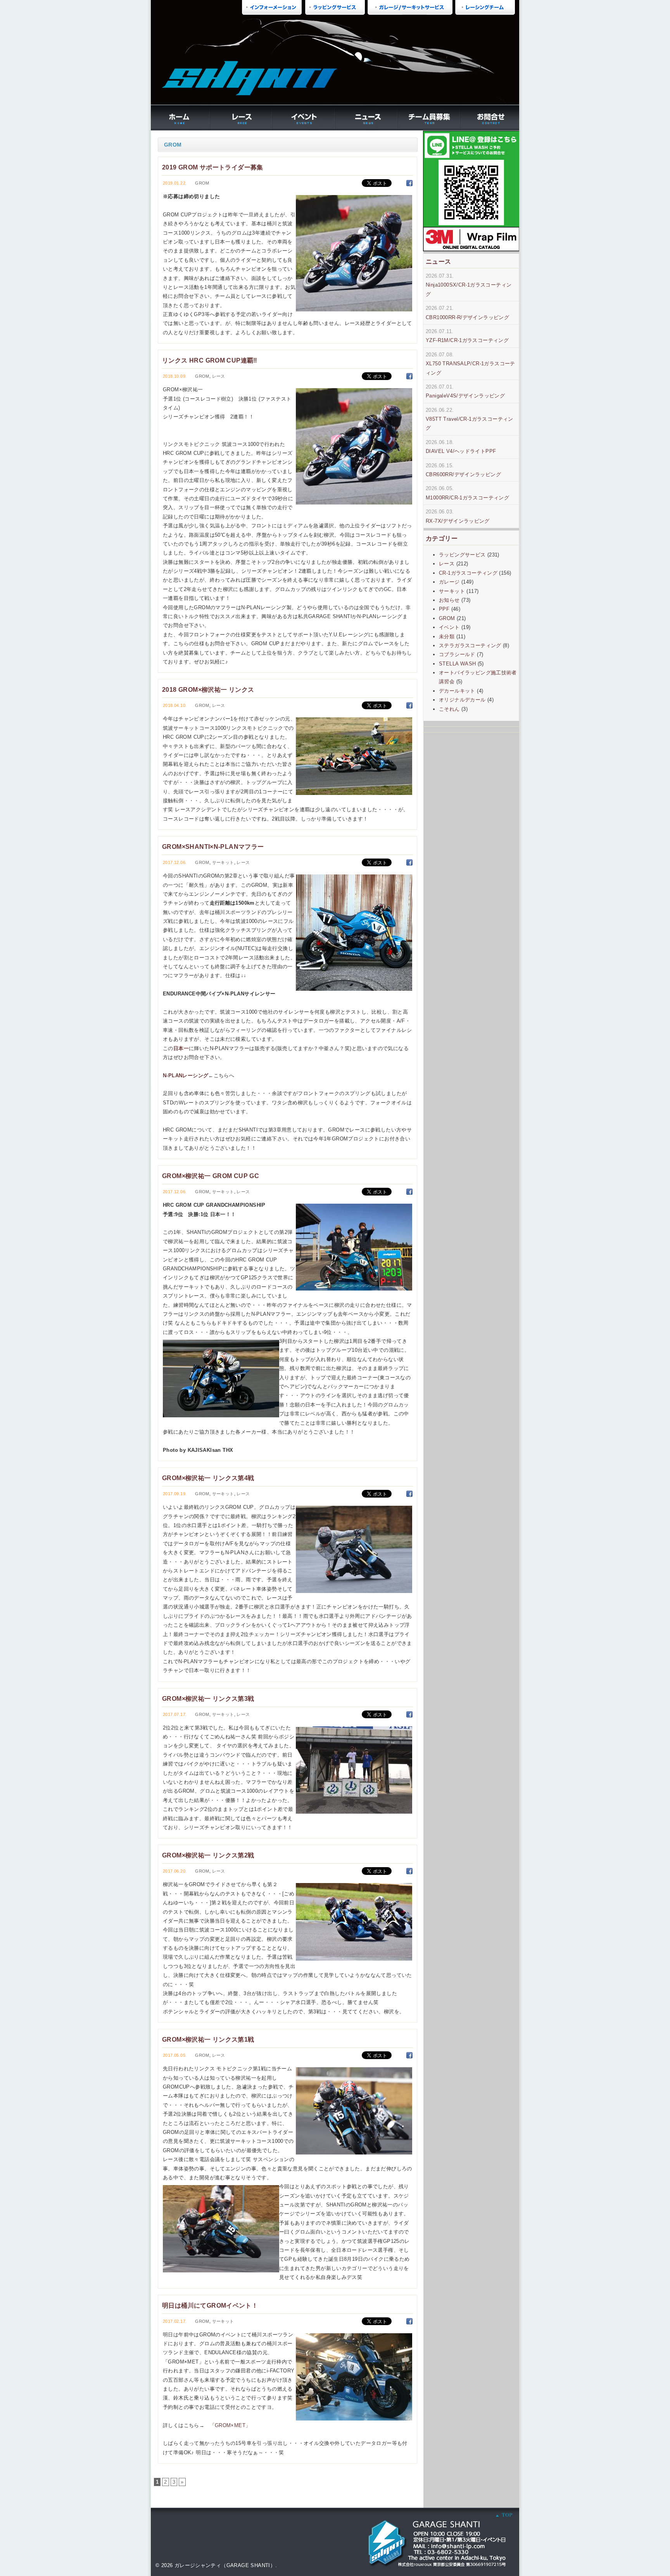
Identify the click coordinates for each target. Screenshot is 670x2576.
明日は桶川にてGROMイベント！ (210, 2305)
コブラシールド (457, 654)
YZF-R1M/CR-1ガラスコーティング (467, 340)
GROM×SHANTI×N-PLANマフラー (213, 847)
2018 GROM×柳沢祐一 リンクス (208, 689)
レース (219, 376)
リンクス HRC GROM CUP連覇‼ (210, 360)
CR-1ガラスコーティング (468, 573)
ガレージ (449, 582)
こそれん (449, 709)
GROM (202, 183)
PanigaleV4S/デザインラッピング (465, 396)
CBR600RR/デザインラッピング (463, 474)
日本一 (181, 1048)
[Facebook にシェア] (409, 183)
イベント (449, 627)
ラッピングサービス (462, 555)
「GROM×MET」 (230, 2425)
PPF (444, 609)
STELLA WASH (457, 664)
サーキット (223, 862)
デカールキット (457, 691)
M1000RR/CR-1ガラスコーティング (467, 498)
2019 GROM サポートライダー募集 (213, 167)
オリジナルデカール (462, 700)
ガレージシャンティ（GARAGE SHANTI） (225, 2565)
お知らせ (449, 600)
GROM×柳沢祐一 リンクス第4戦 (208, 1478)
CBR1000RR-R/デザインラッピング (467, 317)
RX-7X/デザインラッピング (458, 521)
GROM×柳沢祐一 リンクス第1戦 (208, 2039)
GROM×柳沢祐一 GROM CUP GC (211, 1176)
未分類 (447, 637)
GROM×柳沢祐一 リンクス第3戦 (208, 1698)
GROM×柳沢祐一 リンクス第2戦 (208, 1855)
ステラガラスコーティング (470, 645)
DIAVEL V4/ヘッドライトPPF (461, 451)
